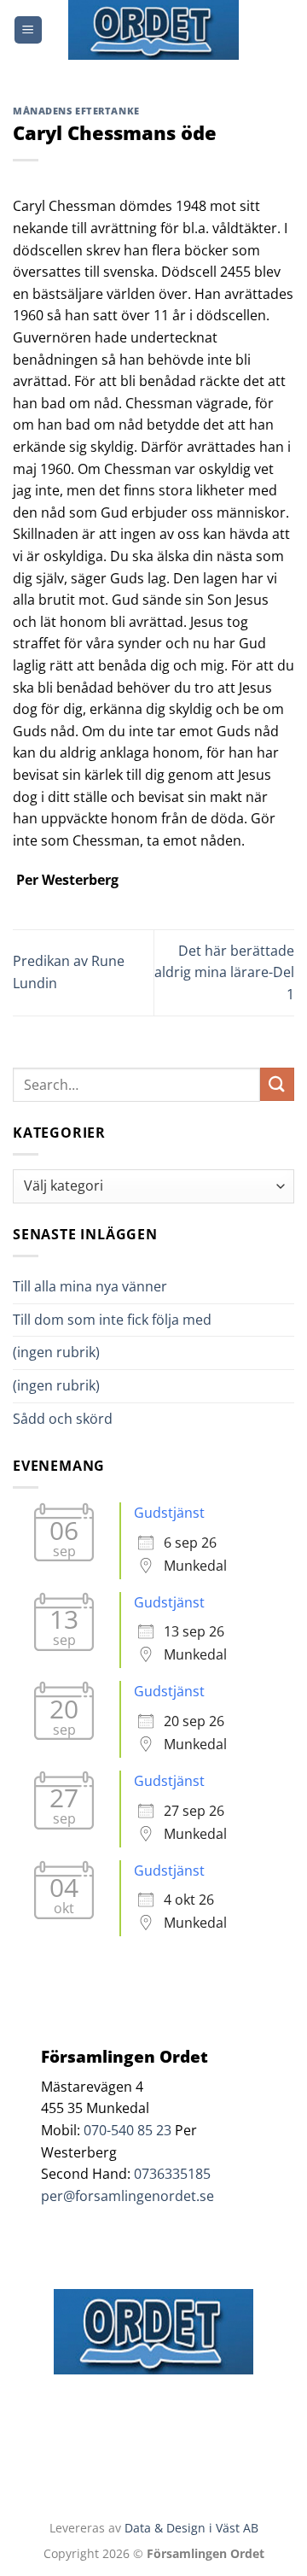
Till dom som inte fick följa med (112, 1320)
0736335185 (172, 2174)
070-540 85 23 (127, 2130)
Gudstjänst (169, 1513)
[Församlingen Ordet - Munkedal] (153, 30)
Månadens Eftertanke (76, 111)
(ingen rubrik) (56, 1352)
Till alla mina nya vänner (105, 1286)
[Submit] (277, 1084)
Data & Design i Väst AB (191, 2528)
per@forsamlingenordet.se (127, 2196)
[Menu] (28, 30)
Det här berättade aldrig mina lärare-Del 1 (224, 972)
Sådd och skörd (63, 1419)
